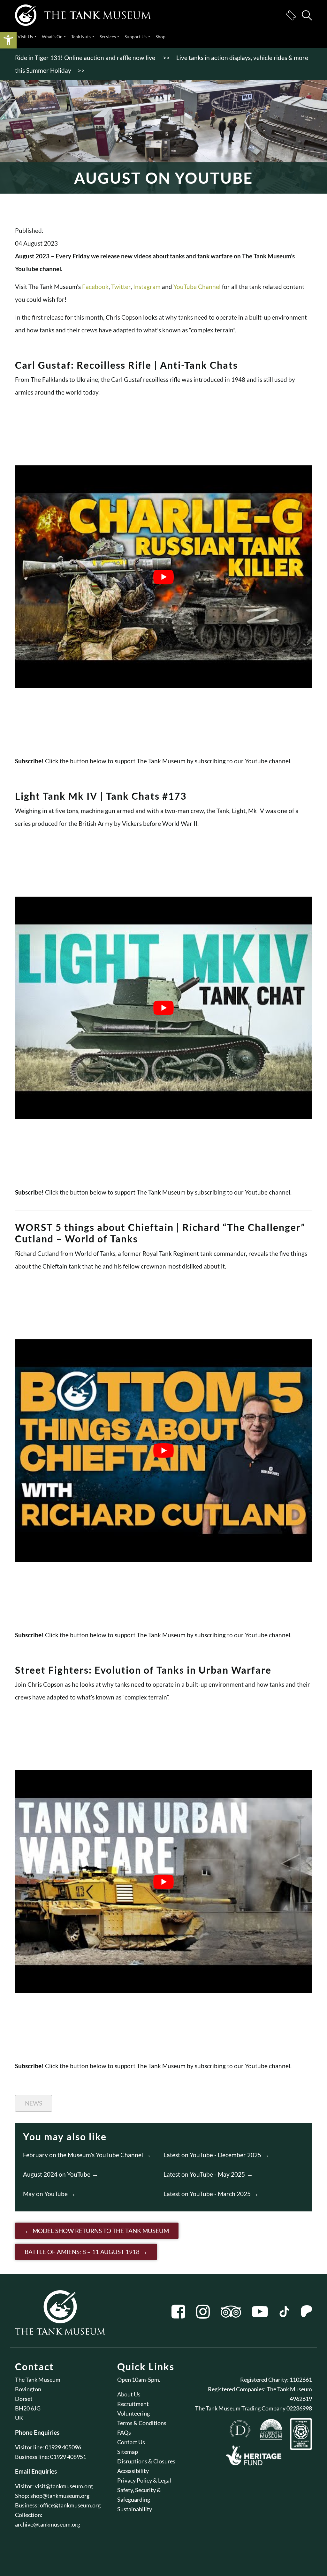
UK (19, 2418)
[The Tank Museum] (83, 15)
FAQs (124, 2432)
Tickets (291, 15)
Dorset (24, 2399)
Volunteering (133, 2413)
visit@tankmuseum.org (64, 2486)
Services (108, 37)
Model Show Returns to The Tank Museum (101, 2231)
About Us (129, 2394)
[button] (8, 40)
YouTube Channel (198, 287)
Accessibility (133, 2471)
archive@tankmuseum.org (48, 2524)
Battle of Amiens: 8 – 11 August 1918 (82, 2252)
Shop (160, 37)
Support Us (136, 37)
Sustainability (135, 2509)
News (34, 2103)
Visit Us (25, 37)
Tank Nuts (81, 37)
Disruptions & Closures (146, 2461)
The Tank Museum (38, 2380)
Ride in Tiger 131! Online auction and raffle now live (86, 58)
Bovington (28, 2389)
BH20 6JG (28, 2408)
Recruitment (133, 2404)
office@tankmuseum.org (70, 2505)
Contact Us (131, 2442)
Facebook (95, 287)
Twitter (121, 287)
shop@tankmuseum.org (60, 2496)
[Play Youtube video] (163, 577)
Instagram (147, 287)
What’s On (52, 37)
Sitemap (128, 2452)
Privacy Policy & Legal (144, 2480)
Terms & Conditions (142, 2423)
